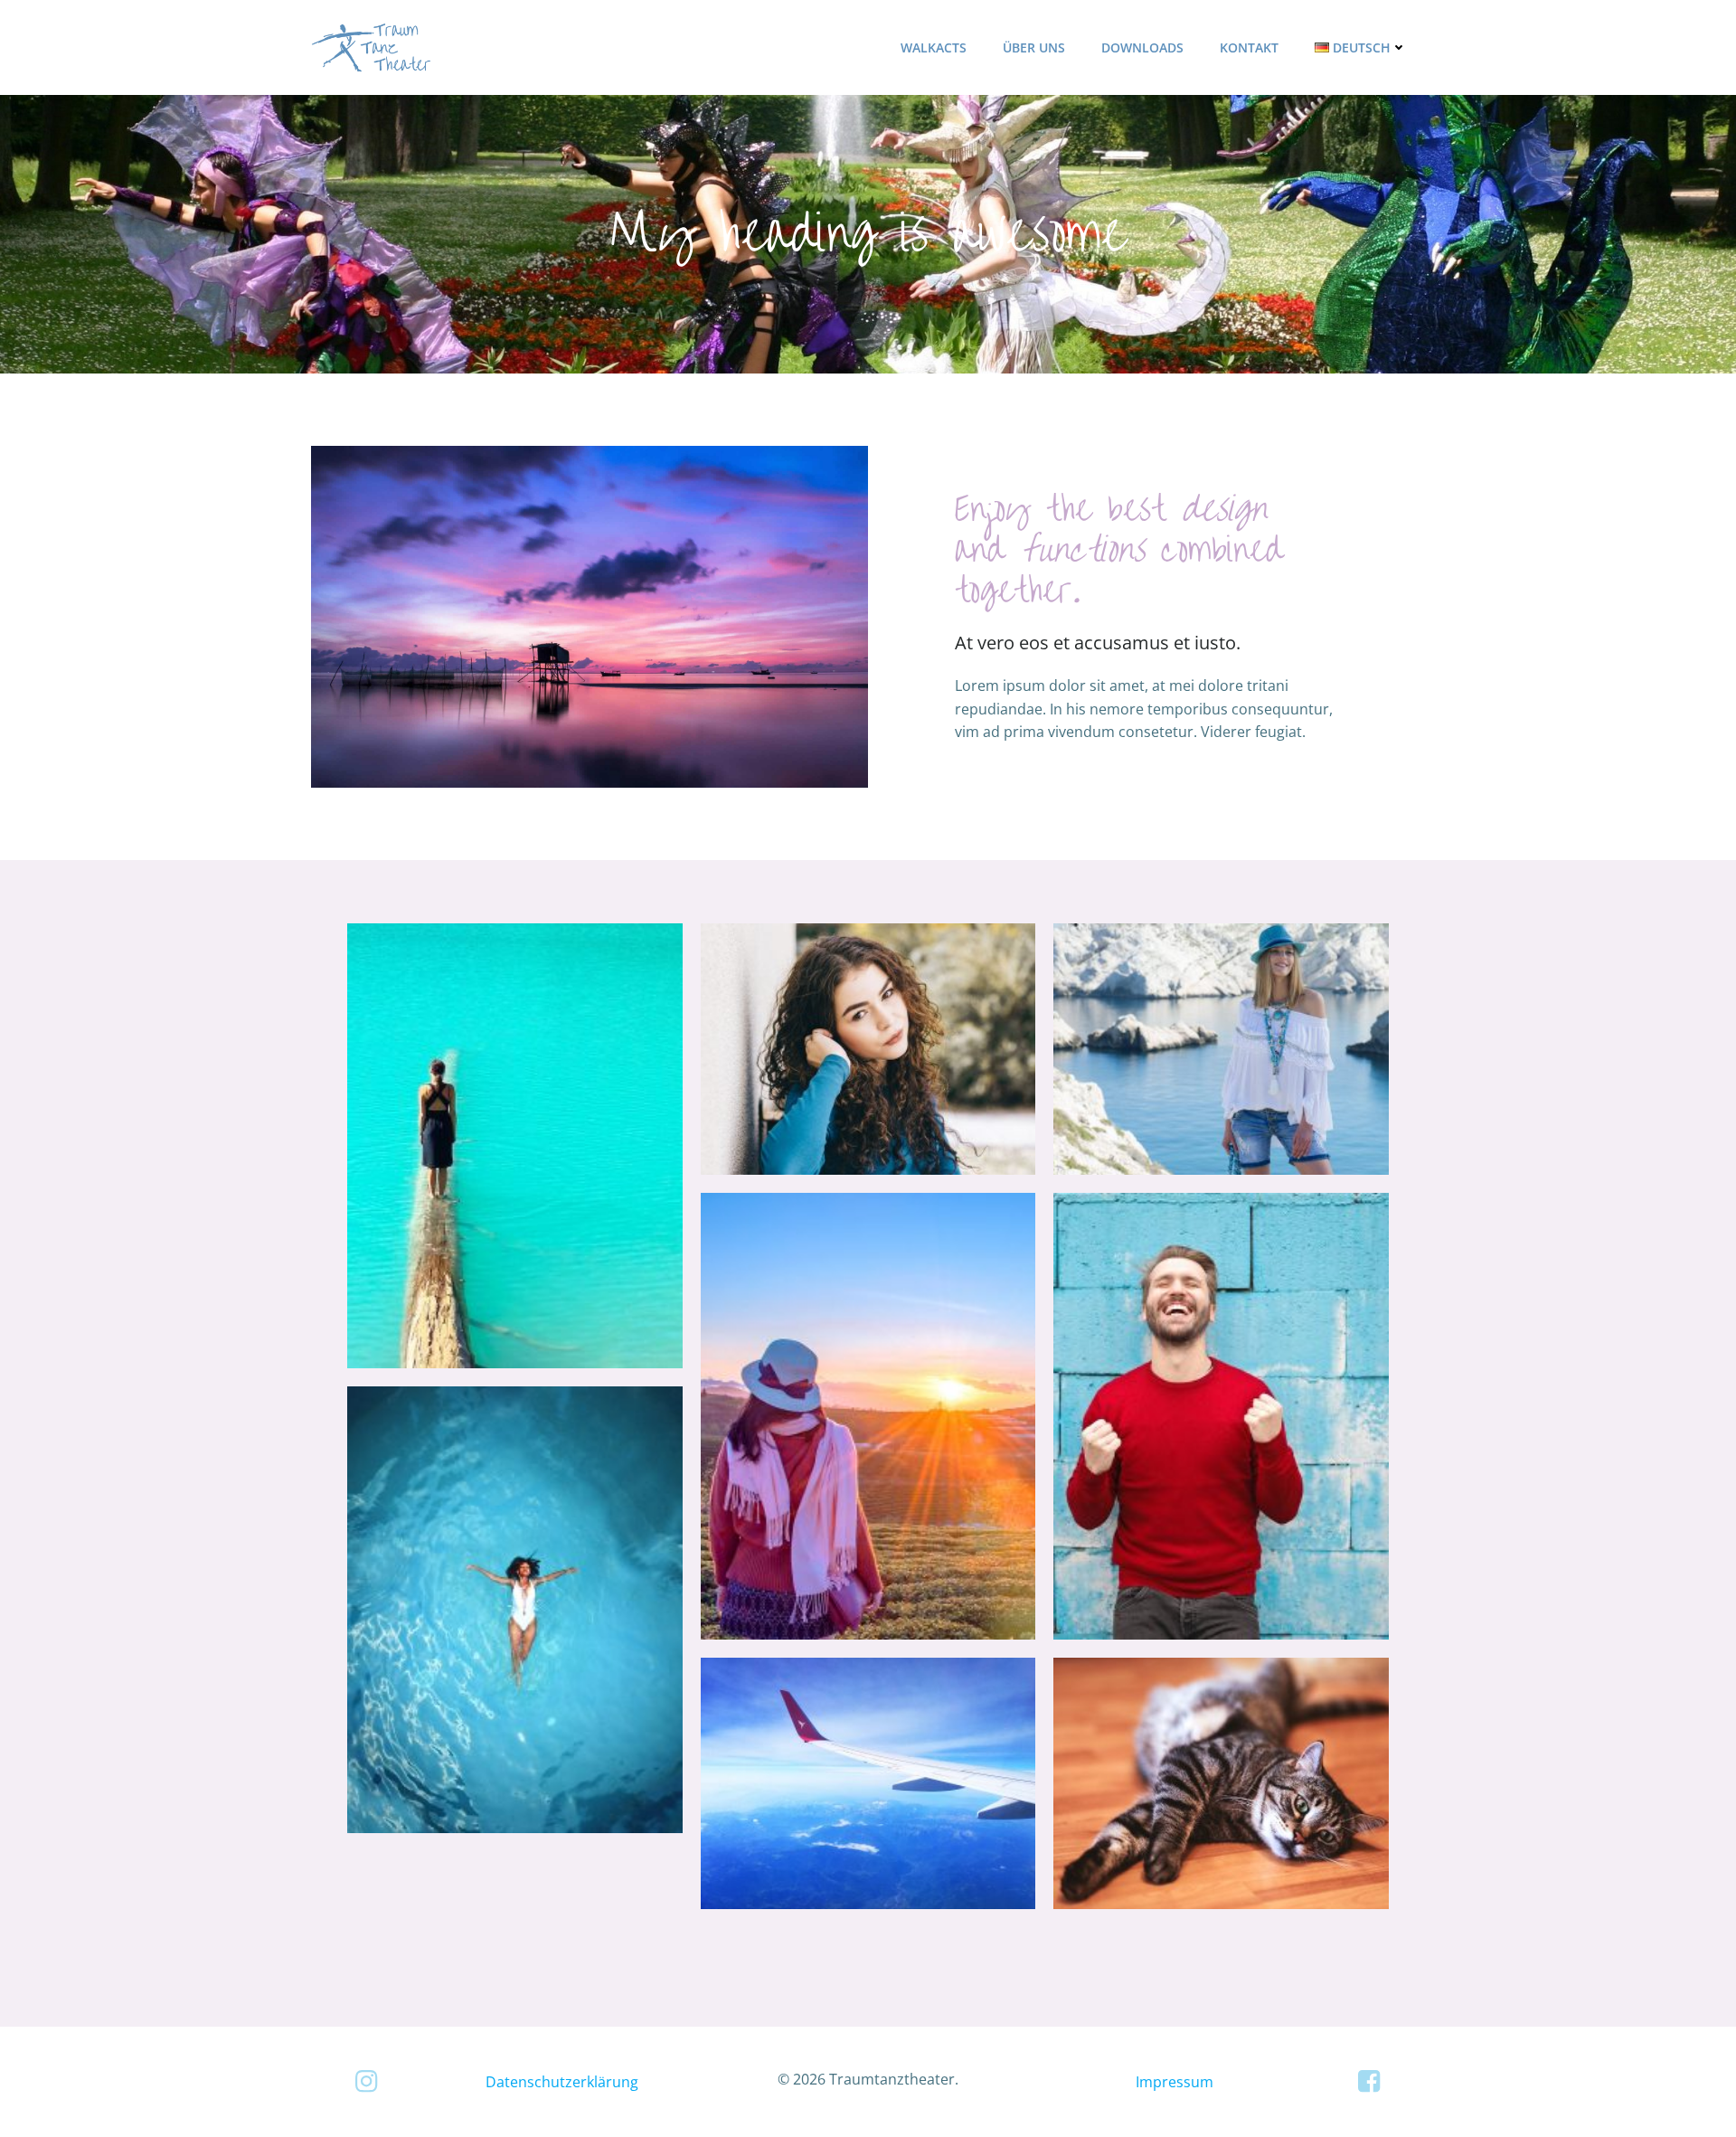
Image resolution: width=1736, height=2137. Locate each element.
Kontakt (1249, 47)
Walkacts (934, 47)
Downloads (1142, 47)
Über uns (1034, 47)
